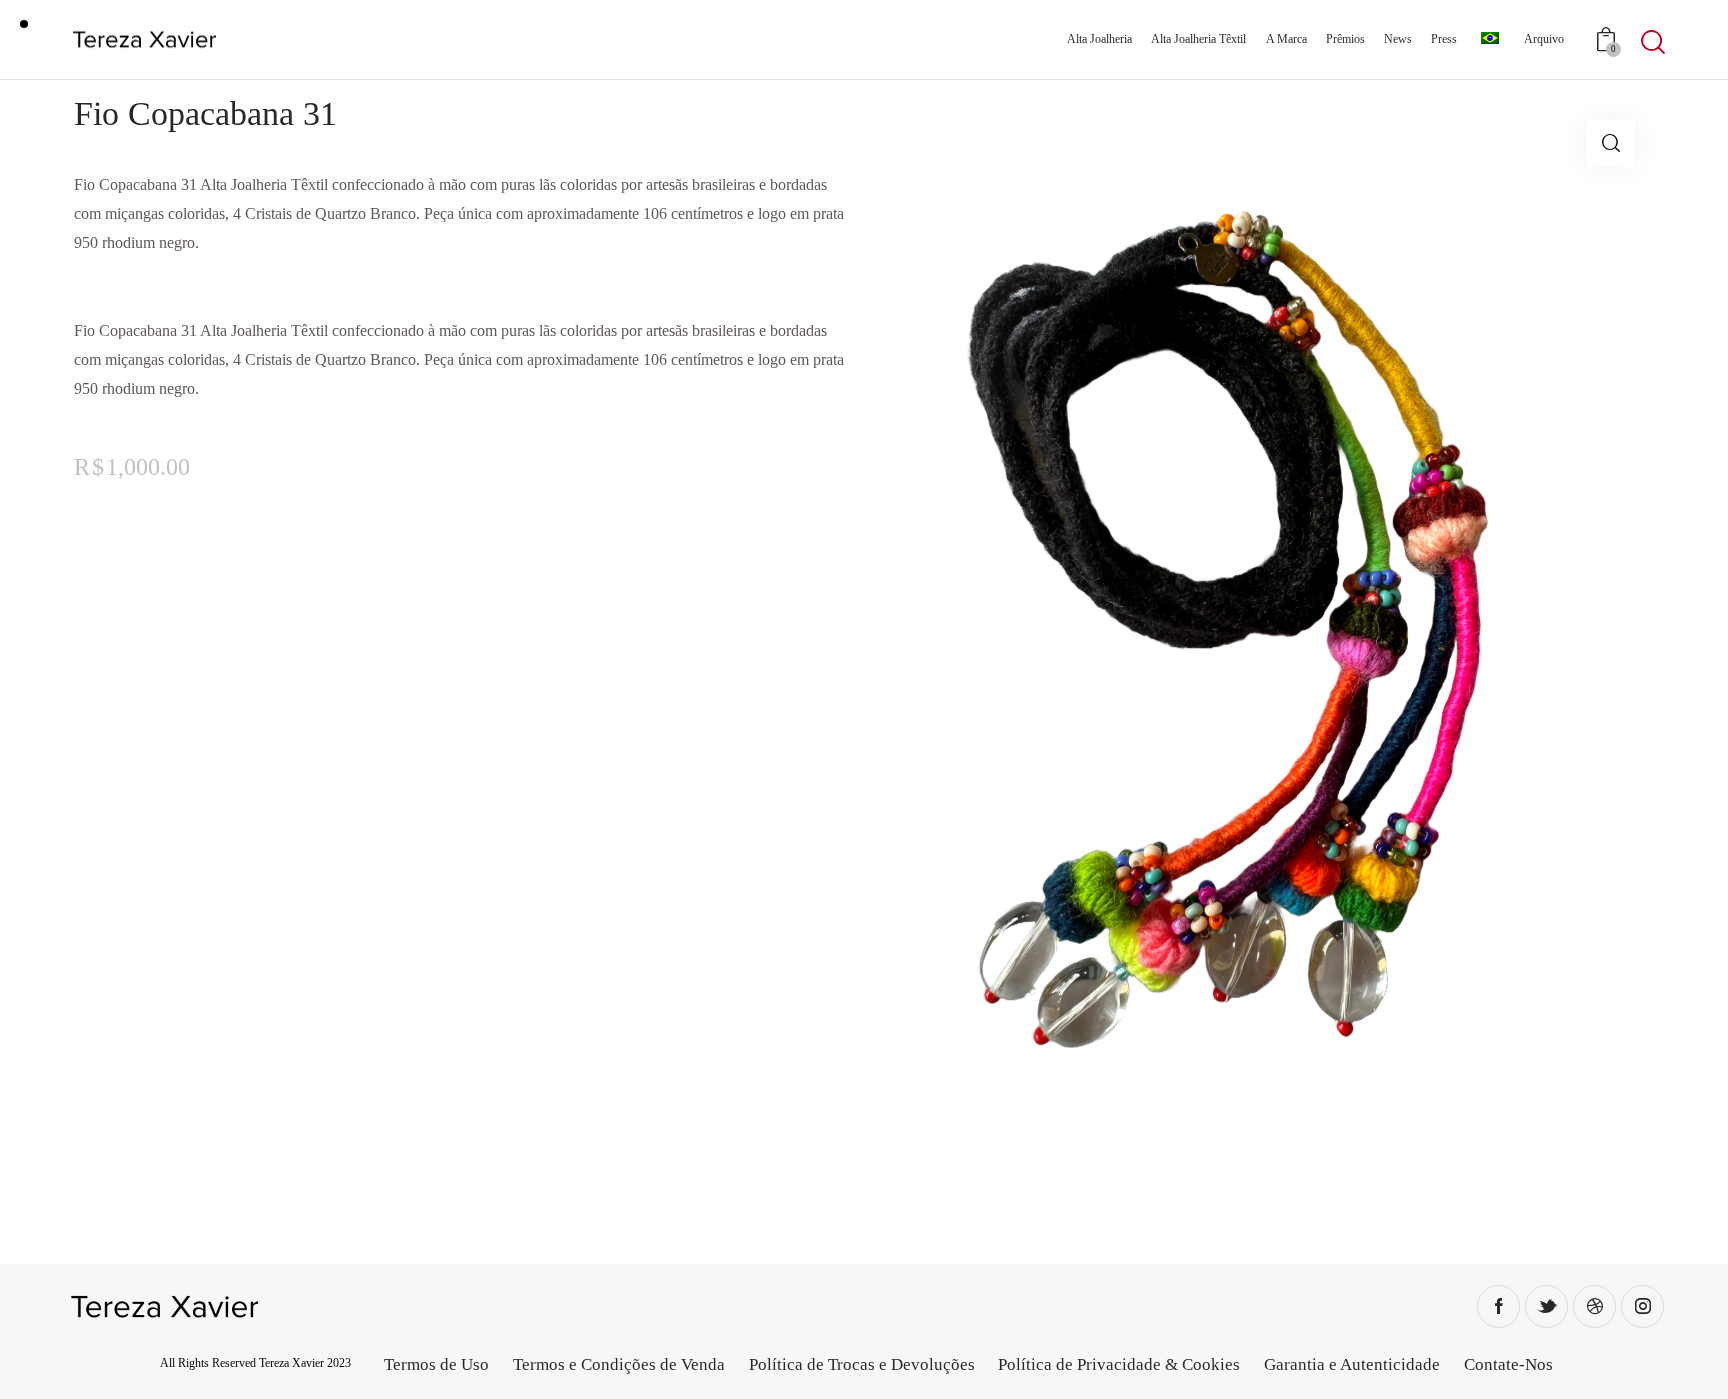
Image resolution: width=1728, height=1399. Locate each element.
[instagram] (1642, 1306)
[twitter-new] (1546, 1306)
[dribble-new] (1594, 1306)
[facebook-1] (1498, 1306)
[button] (1610, 143)
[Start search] (1653, 42)
